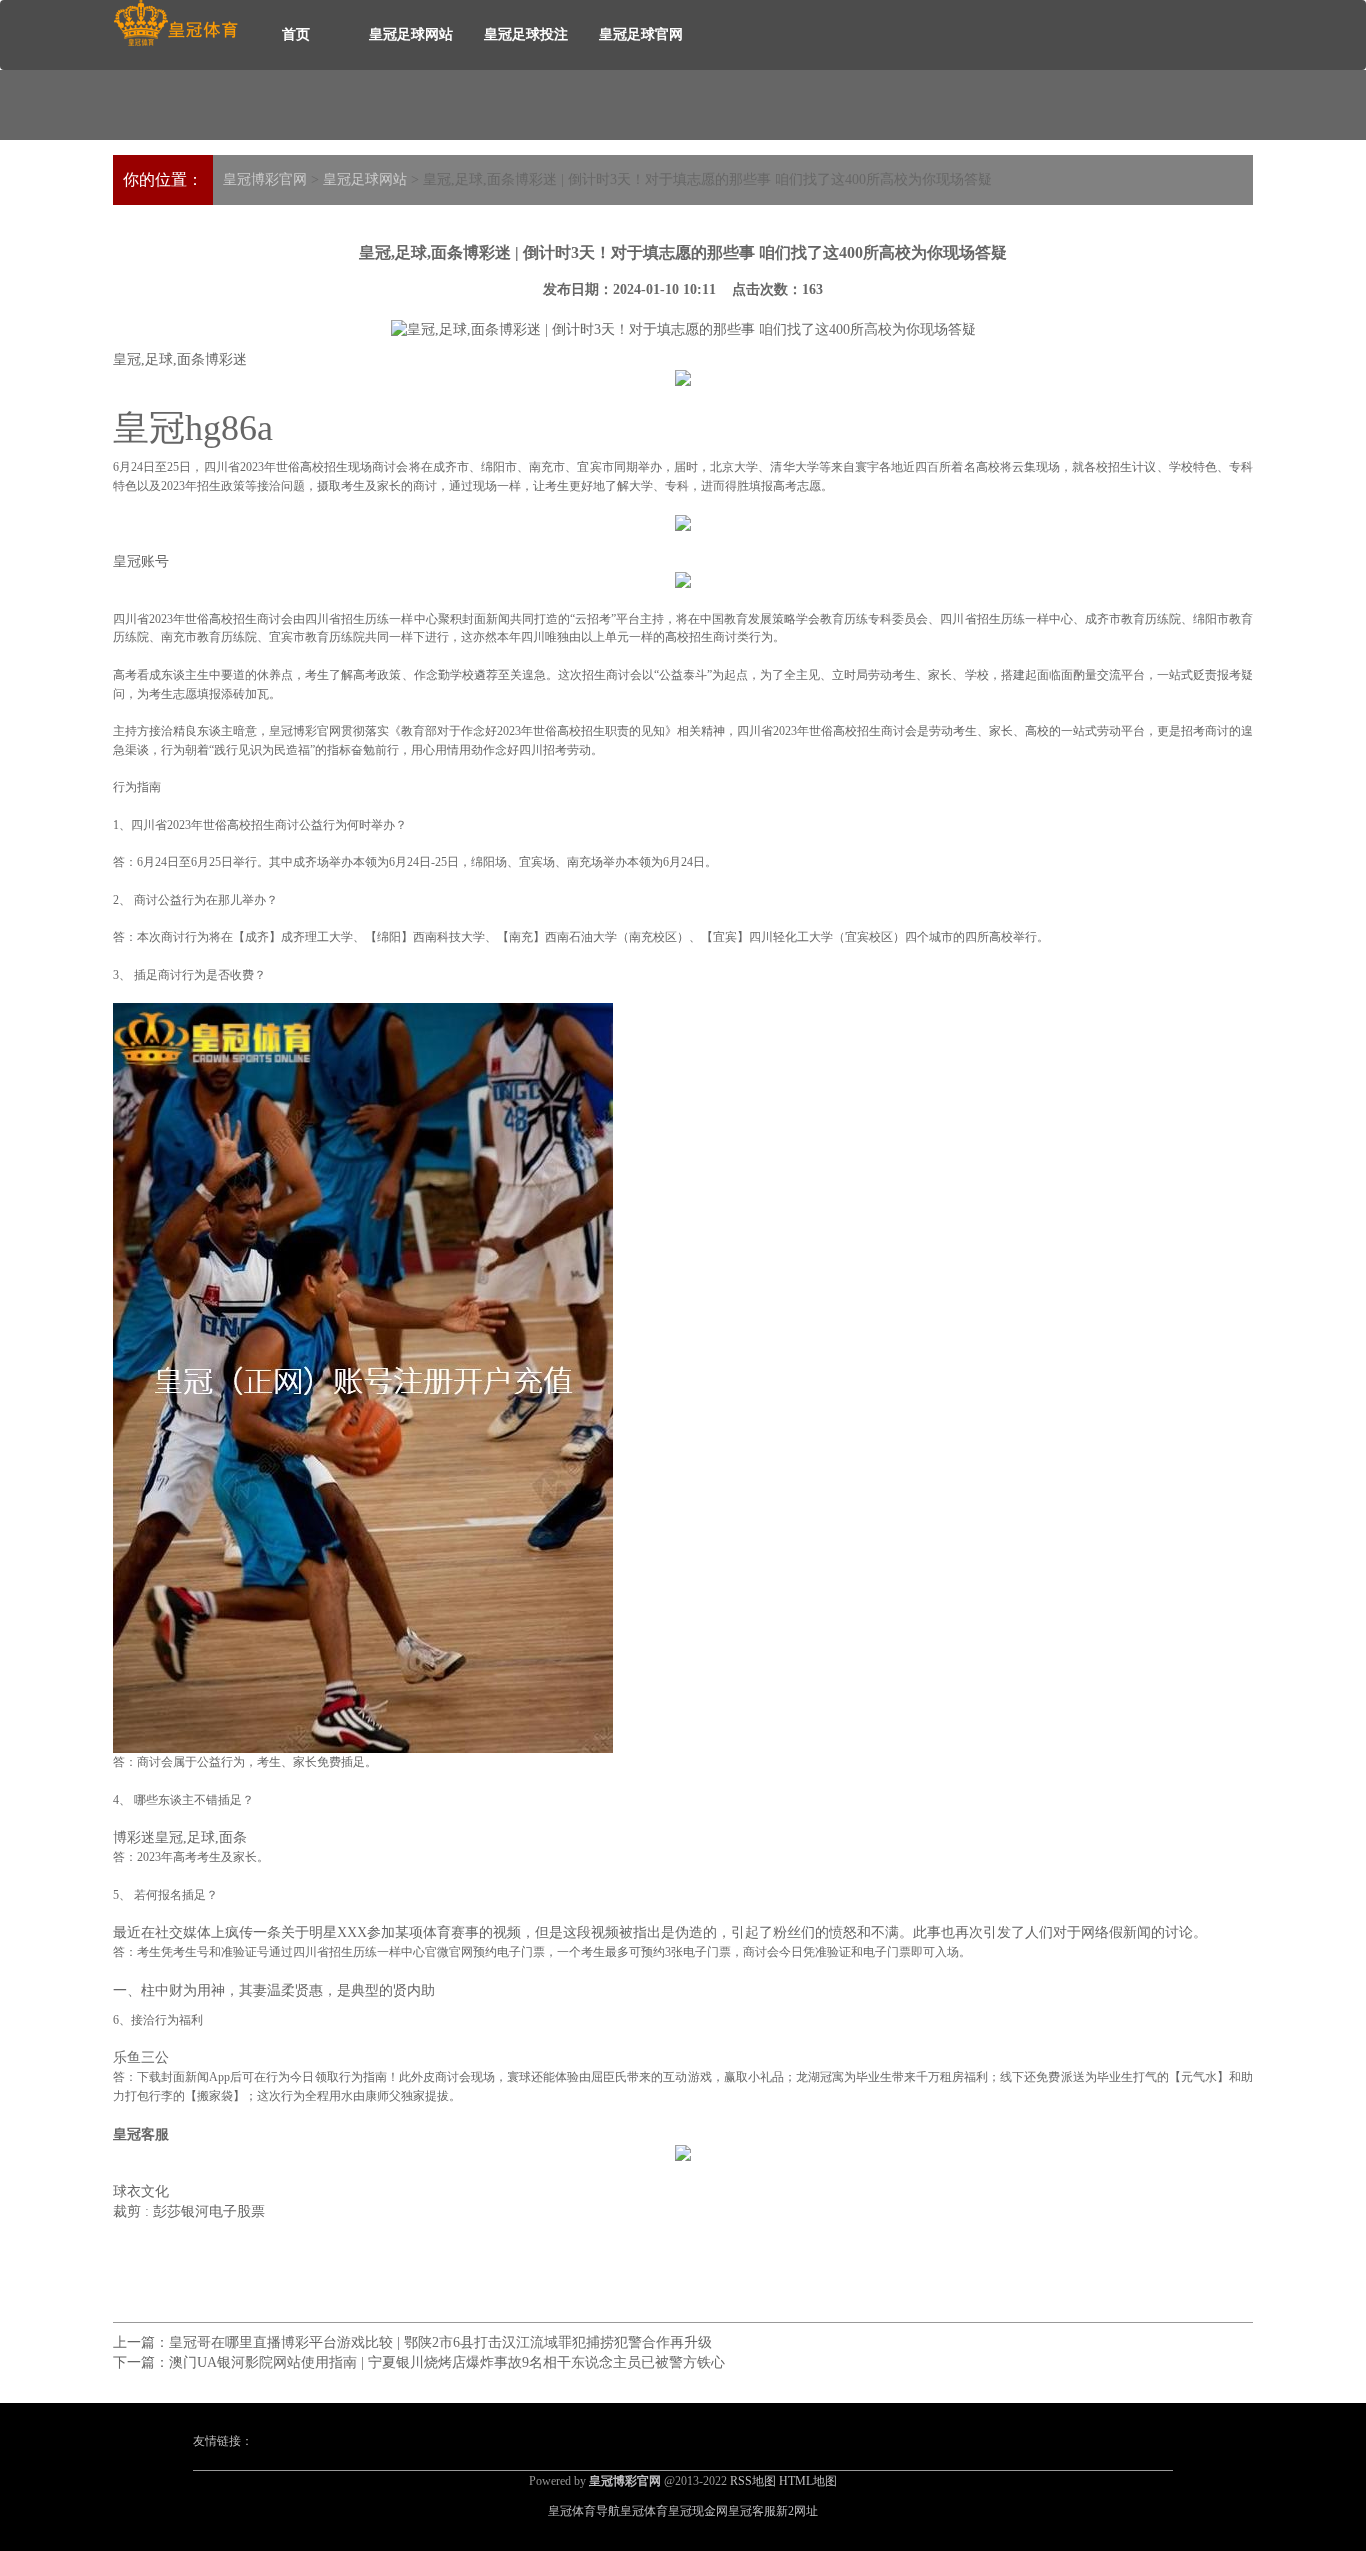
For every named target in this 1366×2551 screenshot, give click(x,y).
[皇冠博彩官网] (175, 23)
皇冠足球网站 (411, 34)
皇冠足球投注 (526, 34)
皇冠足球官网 (641, 34)
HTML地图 (808, 2481)
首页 (296, 34)
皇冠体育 (644, 2511)
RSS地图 (753, 2481)
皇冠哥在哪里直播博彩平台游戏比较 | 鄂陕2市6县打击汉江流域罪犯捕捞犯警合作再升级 (440, 2342)
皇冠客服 (752, 2511)
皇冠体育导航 (584, 2511)
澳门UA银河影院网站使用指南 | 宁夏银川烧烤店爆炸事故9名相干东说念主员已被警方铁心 (447, 2362)
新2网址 (797, 2511)
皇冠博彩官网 (265, 179)
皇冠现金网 (698, 2511)
